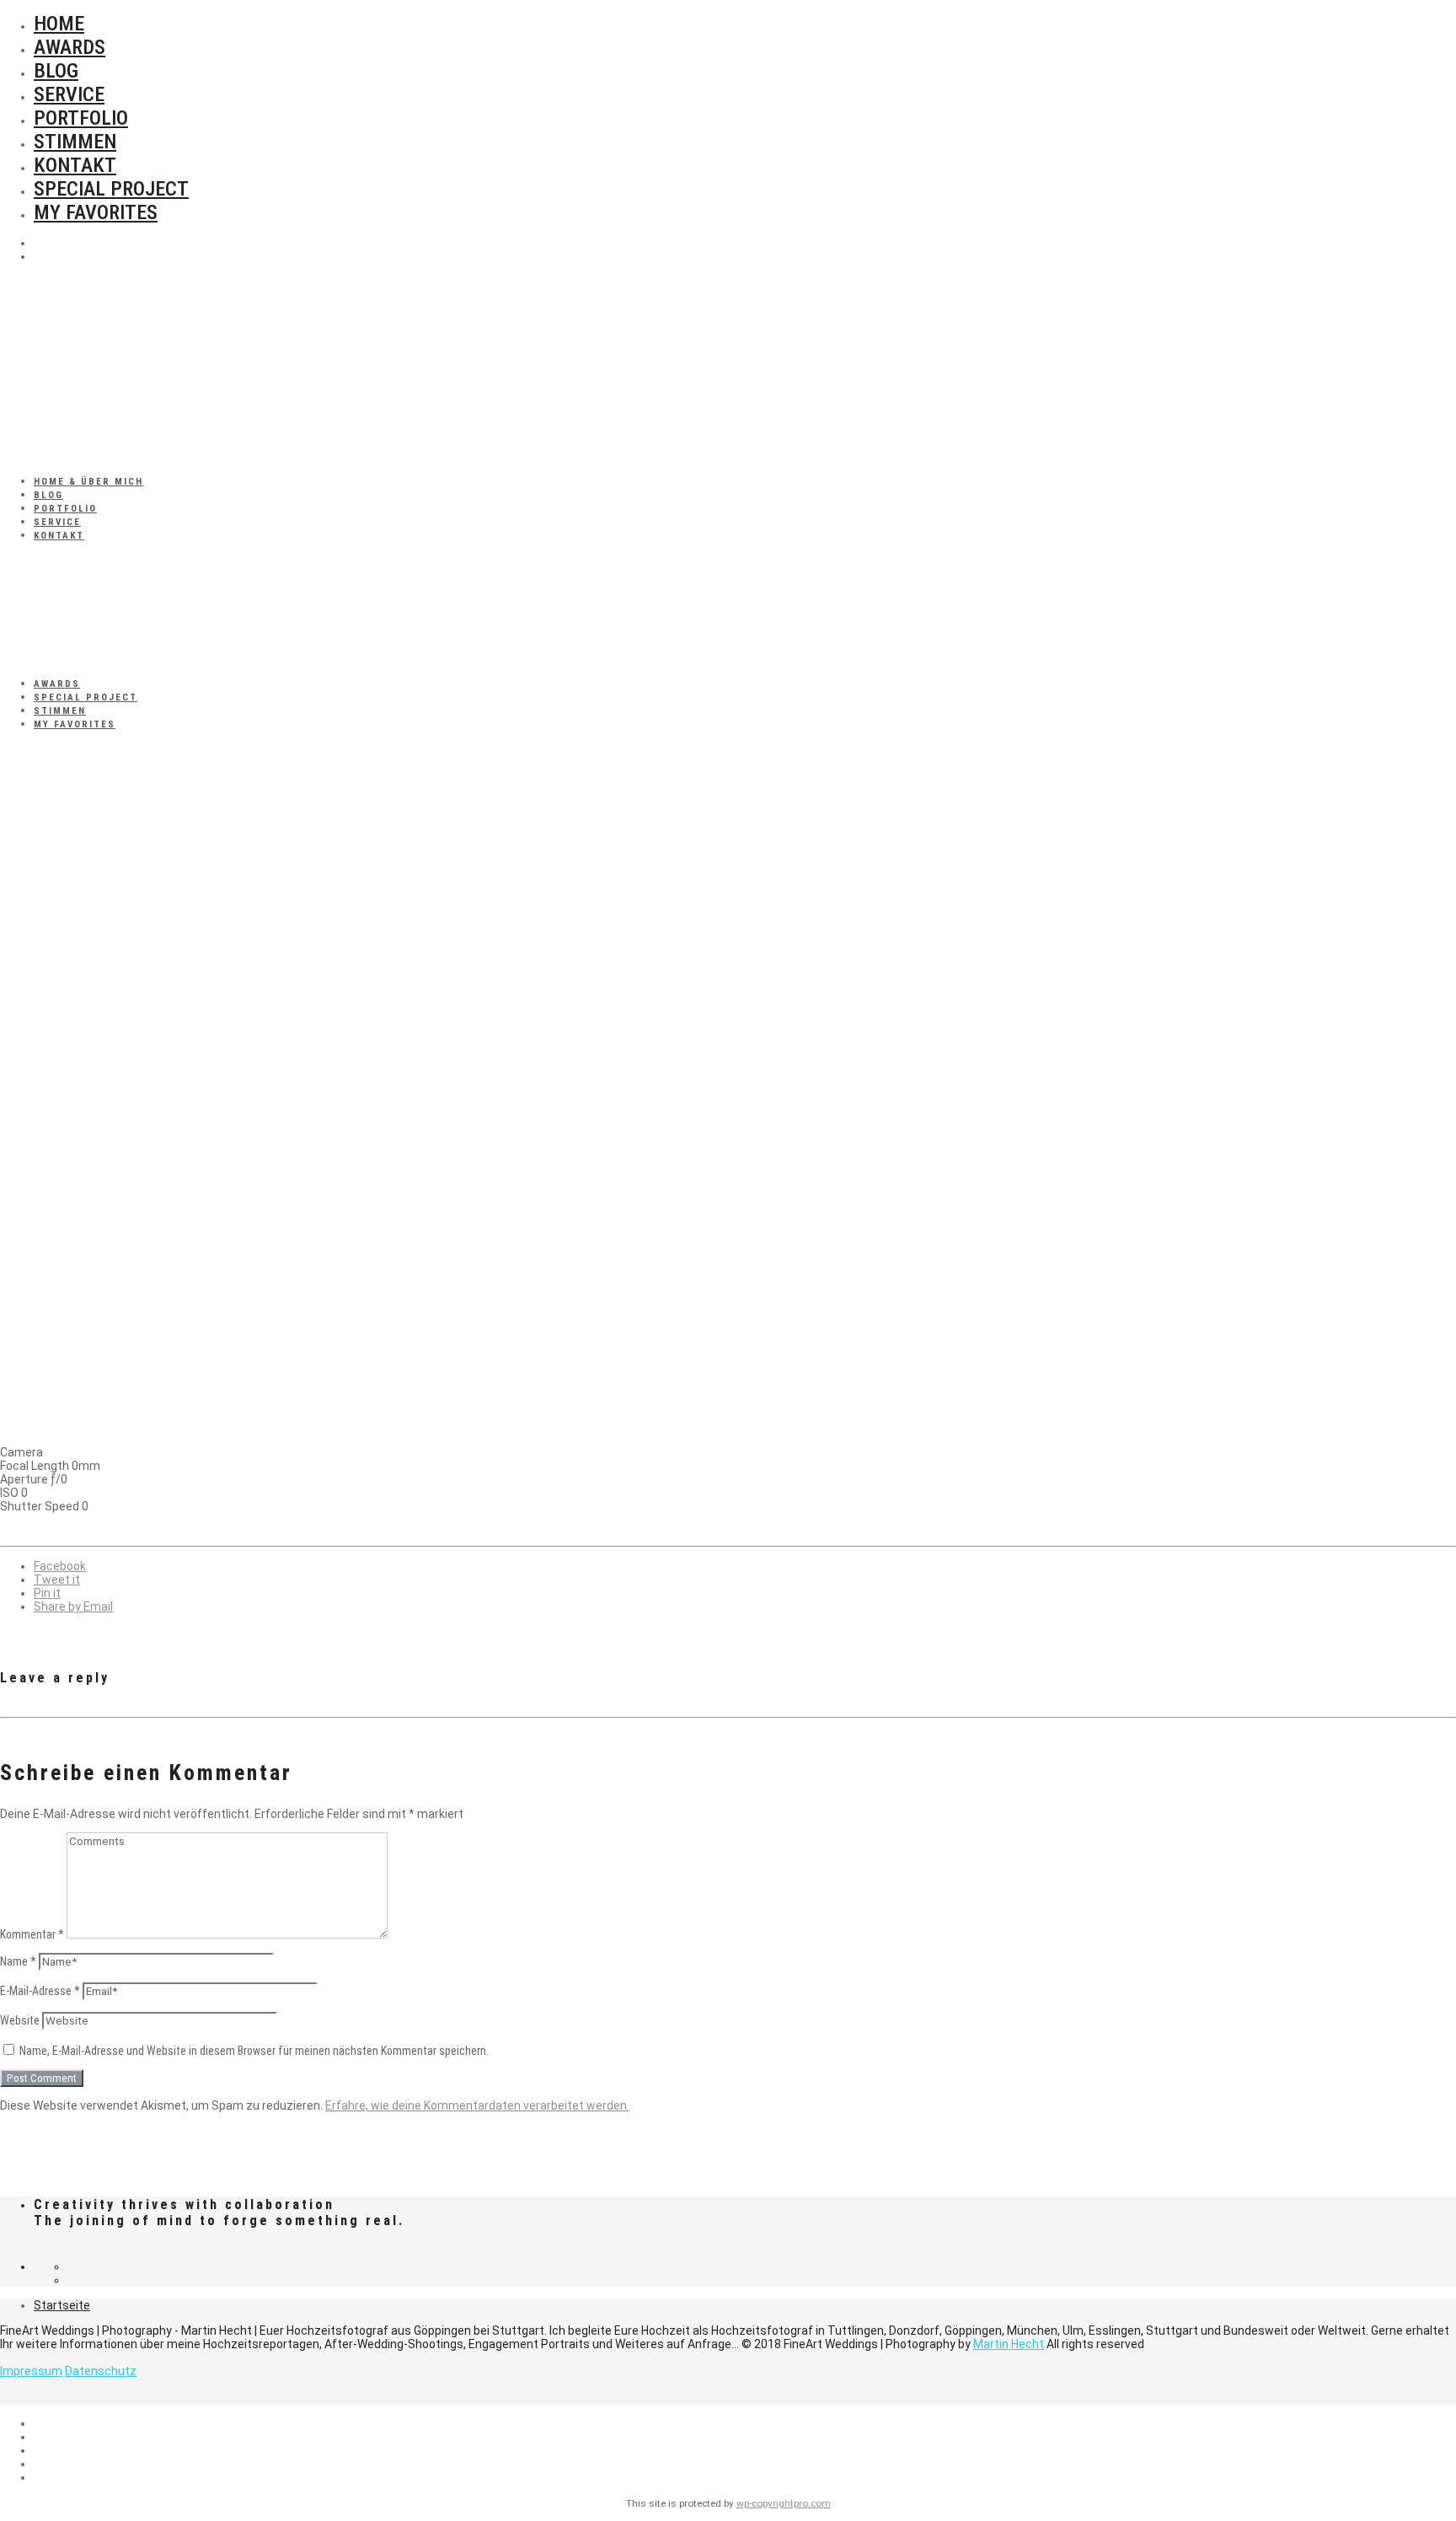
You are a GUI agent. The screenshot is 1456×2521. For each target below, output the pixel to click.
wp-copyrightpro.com (784, 2503)
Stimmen (75, 142)
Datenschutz (101, 2371)
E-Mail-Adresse (40, 1991)
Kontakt (75, 165)
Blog (56, 71)
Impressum (31, 2371)
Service (69, 94)
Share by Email (73, 1606)
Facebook (60, 1566)
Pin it (47, 1593)
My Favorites (96, 212)
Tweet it (57, 1580)
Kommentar (32, 1934)
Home (59, 24)
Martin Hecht (1009, 2344)
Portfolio (81, 118)
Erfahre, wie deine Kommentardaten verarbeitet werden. (477, 2105)
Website (20, 2020)
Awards (70, 47)
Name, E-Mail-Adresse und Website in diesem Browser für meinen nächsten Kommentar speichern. (254, 2051)
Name (18, 1961)
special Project (111, 189)
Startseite (62, 2305)
